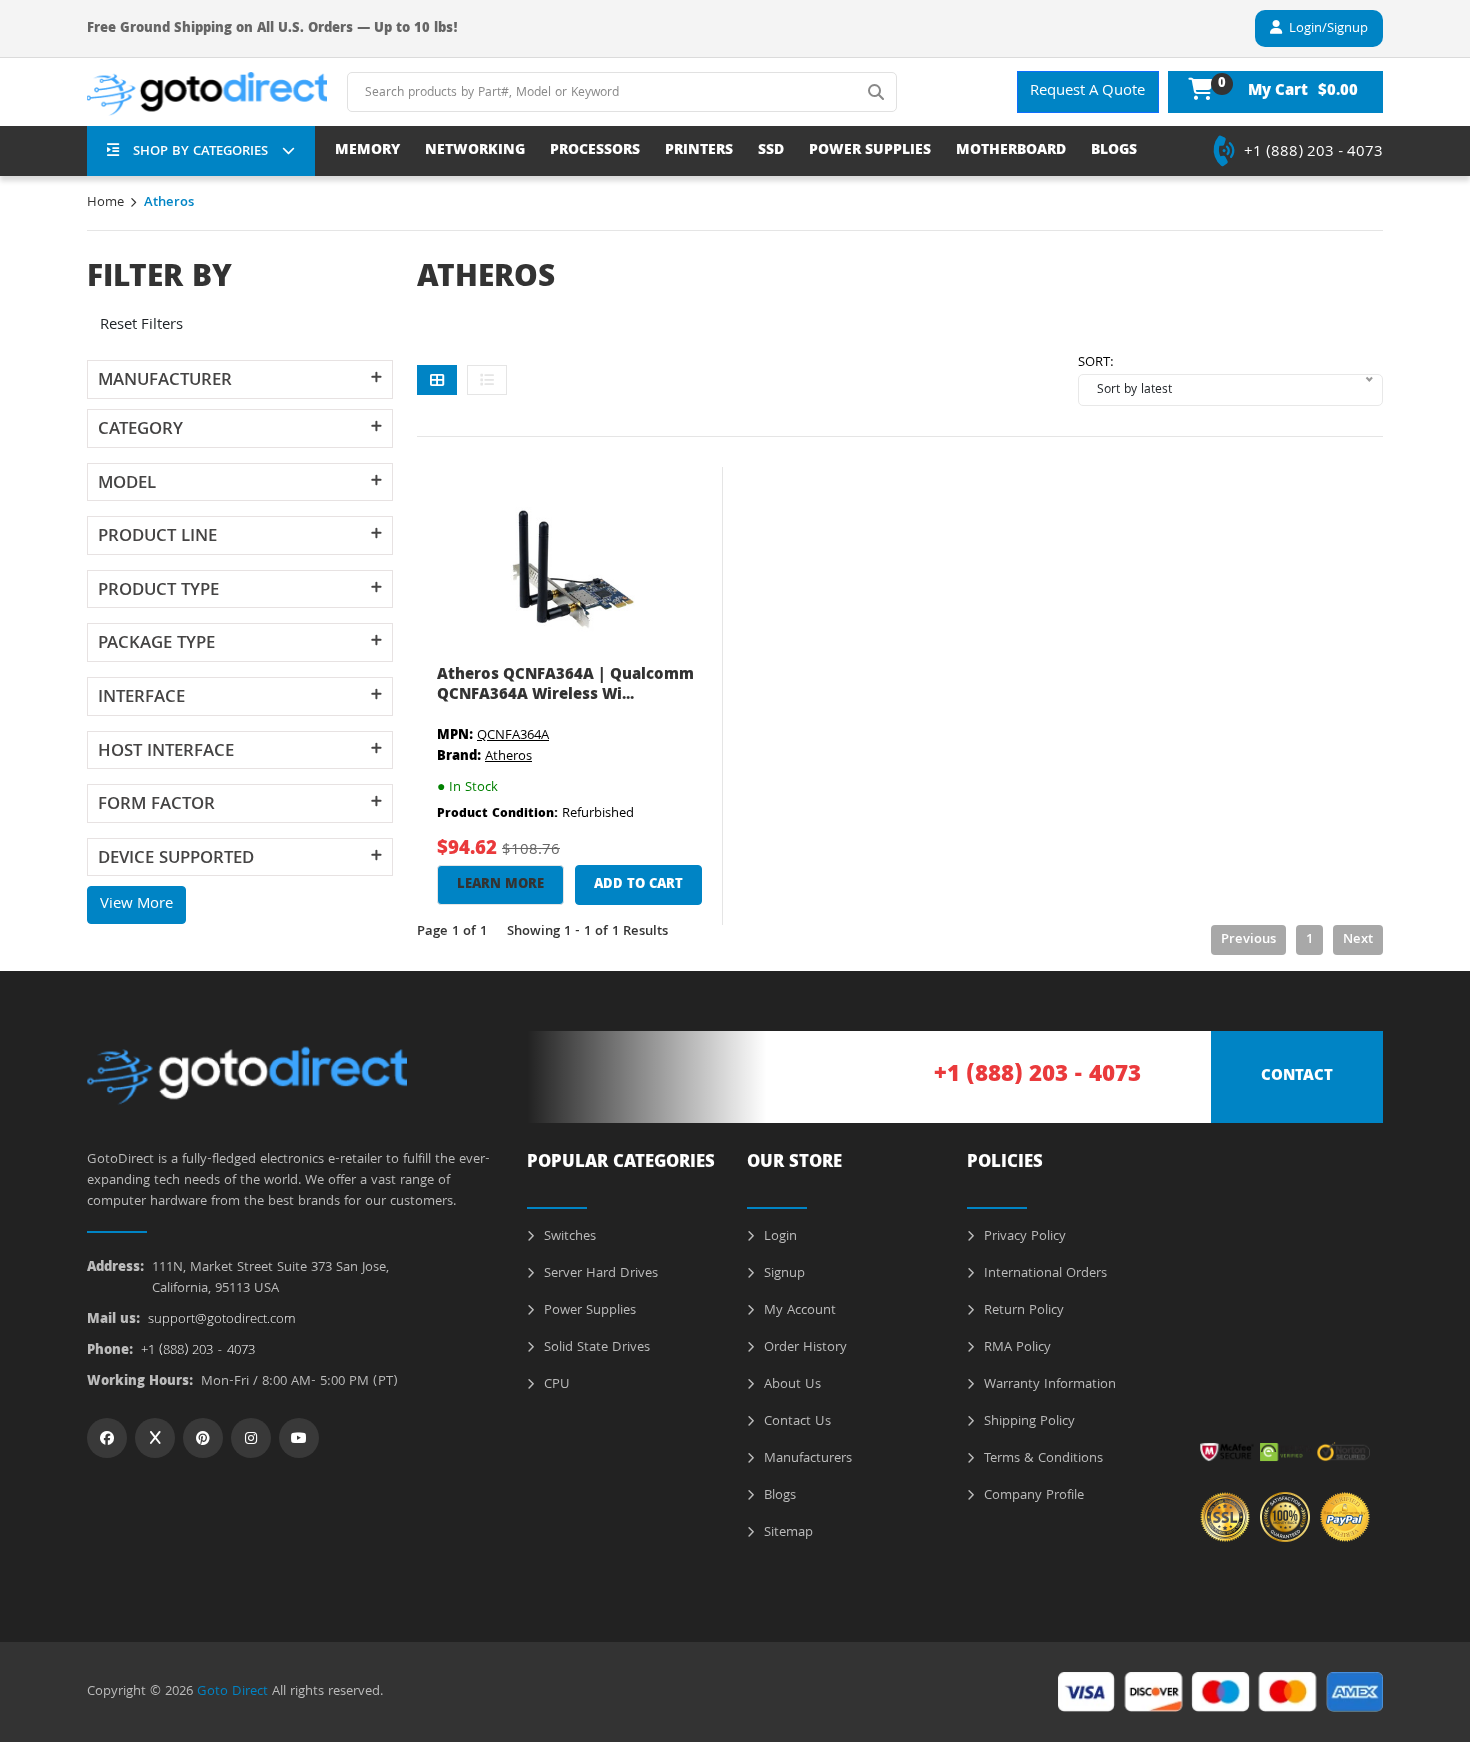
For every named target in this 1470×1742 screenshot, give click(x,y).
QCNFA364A (513, 736)
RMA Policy (1015, 1348)
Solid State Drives (595, 1348)
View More (136, 905)
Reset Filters (141, 326)
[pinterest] (203, 1438)
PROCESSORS (595, 151)
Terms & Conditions (1041, 1459)
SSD (771, 151)
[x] (155, 1438)
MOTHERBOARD (1011, 151)
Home (105, 203)
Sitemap (786, 1533)
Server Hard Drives (599, 1274)
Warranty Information (1048, 1385)
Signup (782, 1274)
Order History (803, 1348)
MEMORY (367, 151)
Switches (568, 1237)
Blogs (778, 1496)
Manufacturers (806, 1459)
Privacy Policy (1023, 1237)
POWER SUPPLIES (870, 151)
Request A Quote (1087, 92)
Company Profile (1032, 1496)
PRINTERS (699, 151)
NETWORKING (475, 151)
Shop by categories (200, 152)
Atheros (508, 757)
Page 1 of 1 (452, 932)
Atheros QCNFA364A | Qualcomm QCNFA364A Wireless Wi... (565, 685)
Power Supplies (588, 1311)
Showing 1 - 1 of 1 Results (587, 932)
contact (1297, 1077)
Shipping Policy (1027, 1422)
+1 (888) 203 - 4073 (1313, 153)
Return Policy (1022, 1311)
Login (778, 1237)
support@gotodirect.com (222, 1320)
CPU (555, 1385)
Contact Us (795, 1422)
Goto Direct (232, 1692)
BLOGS (1114, 151)
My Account (798, 1311)
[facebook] (107, 1438)
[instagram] (251, 1438)
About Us (790, 1385)
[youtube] (299, 1438)
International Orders (1043, 1274)
